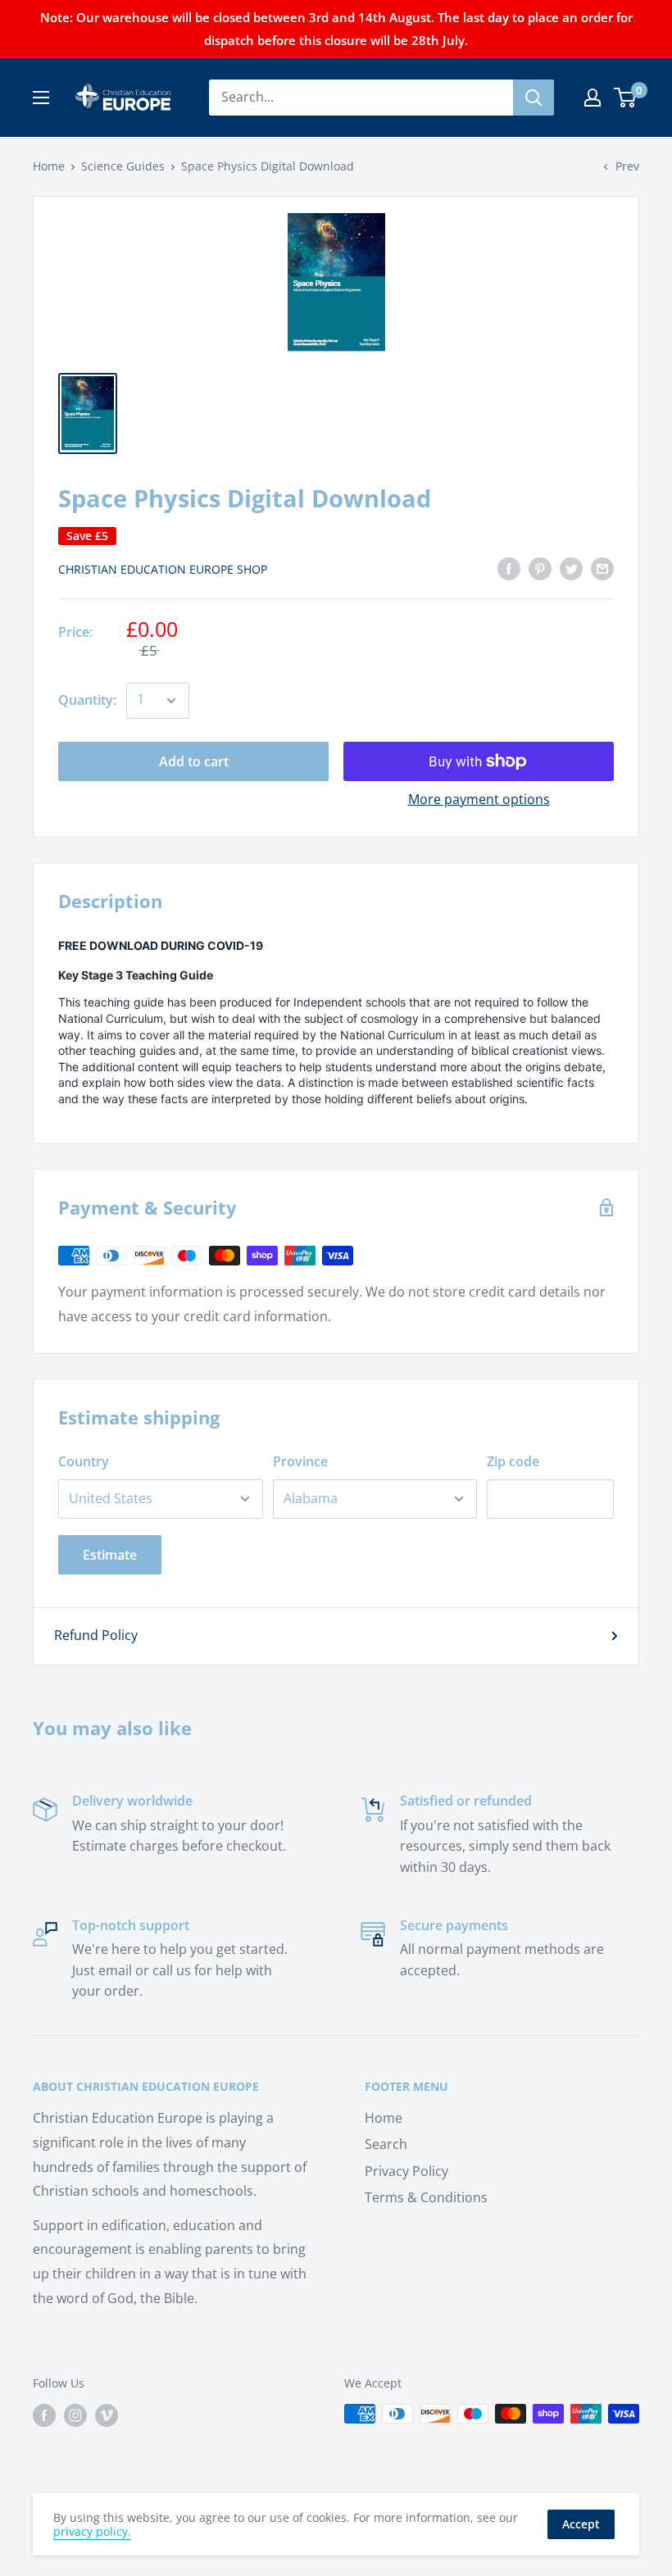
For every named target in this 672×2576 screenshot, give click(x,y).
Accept (581, 2524)
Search (386, 2144)
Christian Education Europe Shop (163, 569)
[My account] (593, 98)
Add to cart (194, 761)
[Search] (534, 98)
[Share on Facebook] (509, 568)
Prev (627, 166)
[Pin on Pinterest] (540, 568)
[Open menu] (41, 98)
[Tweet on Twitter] (571, 568)
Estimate (110, 1555)
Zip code (513, 1461)
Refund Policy (96, 1635)
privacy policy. (92, 2531)
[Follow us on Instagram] (75, 2415)
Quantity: (87, 700)
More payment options (479, 799)
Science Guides (123, 166)
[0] (626, 98)
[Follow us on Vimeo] (107, 2415)
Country (84, 1461)
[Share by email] (602, 568)
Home (49, 166)
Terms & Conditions (426, 2197)
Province (300, 1461)
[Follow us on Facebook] (44, 2415)
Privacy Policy (406, 2171)
